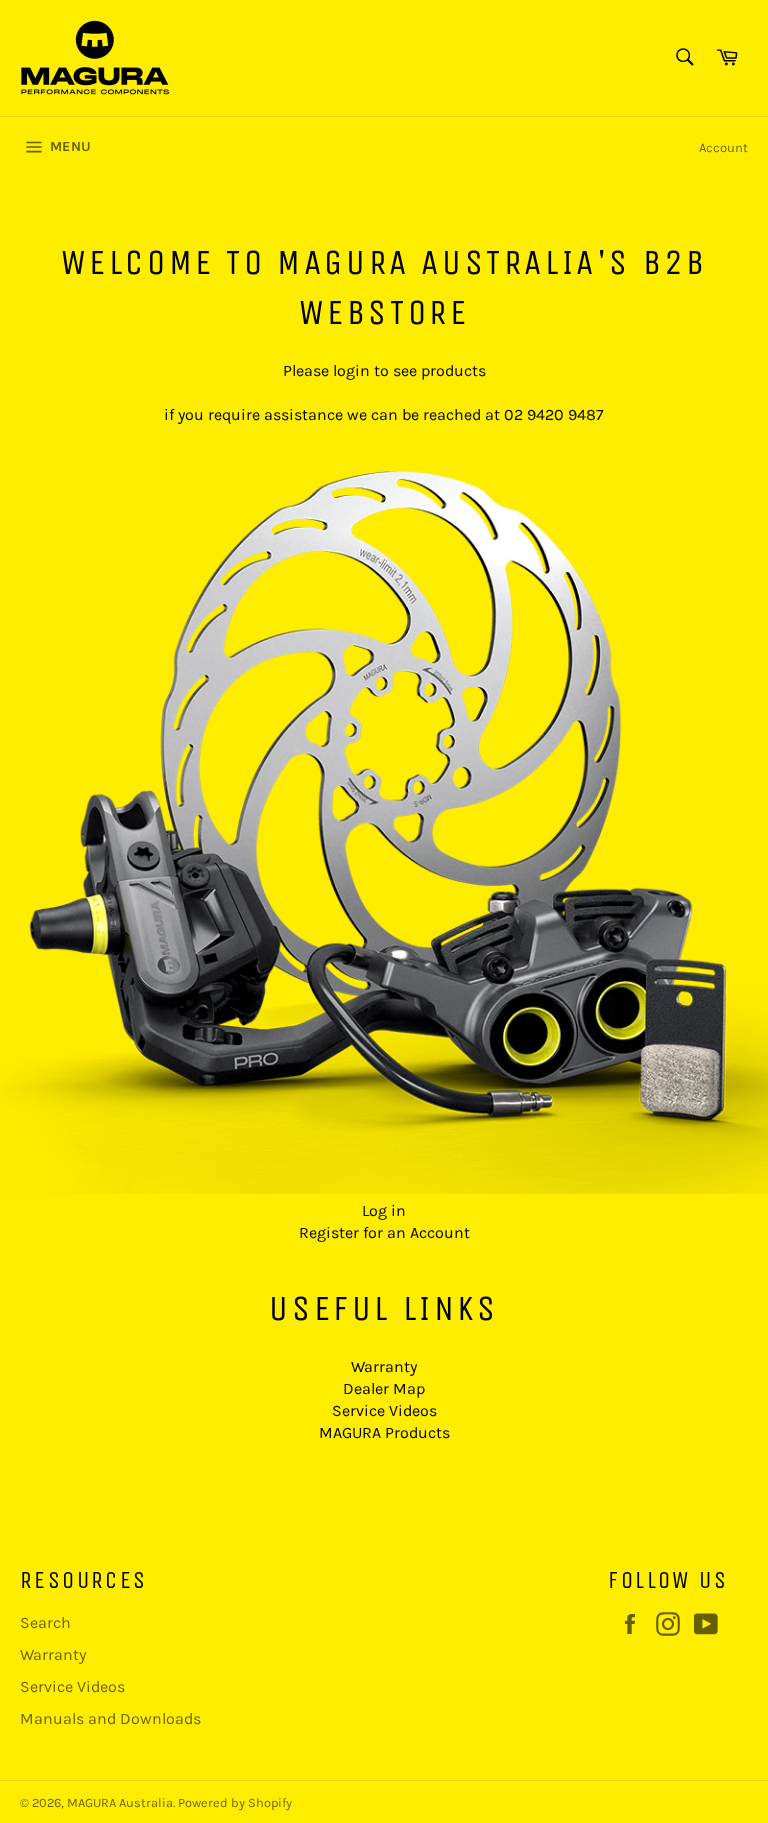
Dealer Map (384, 1388)
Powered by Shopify (235, 1802)
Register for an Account (384, 1232)
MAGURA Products (384, 1432)
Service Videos (384, 1410)
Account (723, 147)
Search (45, 1622)
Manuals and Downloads (110, 1718)
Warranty (384, 1366)
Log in (384, 1210)
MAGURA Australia (120, 1802)
